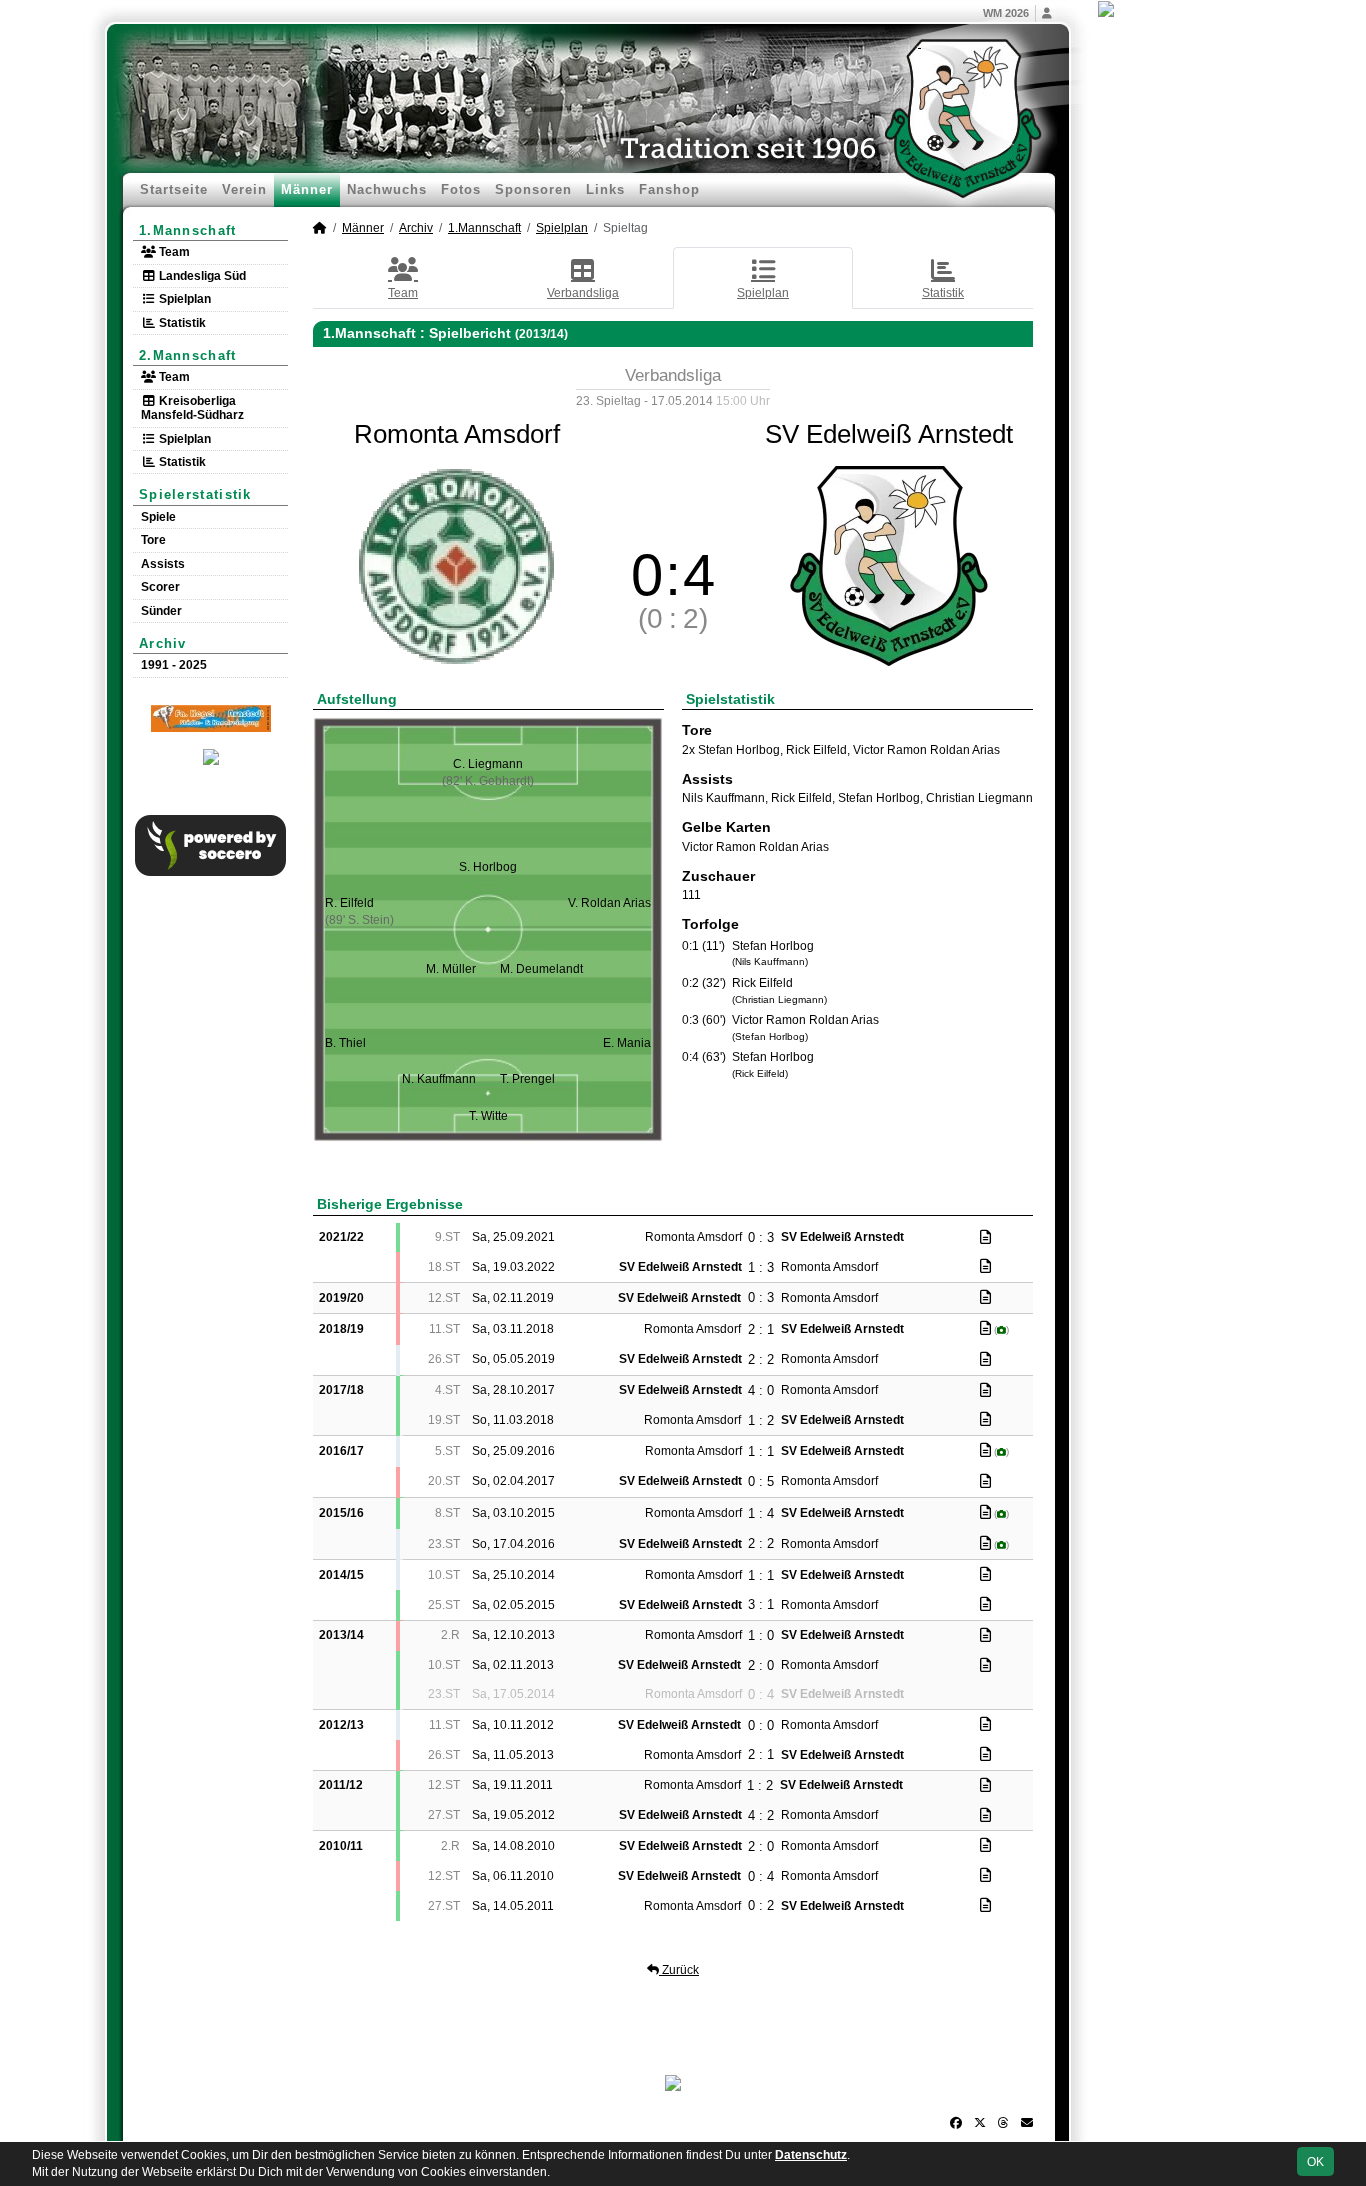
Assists (163, 564)
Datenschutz (811, 2155)
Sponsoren (533, 189)
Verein (244, 189)
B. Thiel (345, 1043)
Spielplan (183, 299)
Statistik (181, 323)
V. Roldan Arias (609, 903)
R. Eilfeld (349, 903)
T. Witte (488, 1116)
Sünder (161, 611)
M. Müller (451, 969)
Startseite (174, 189)
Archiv (163, 643)
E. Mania (627, 1043)
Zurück (679, 1970)
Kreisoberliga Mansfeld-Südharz (192, 408)
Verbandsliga (583, 293)
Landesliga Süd (201, 276)
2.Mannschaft (188, 355)
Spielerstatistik (195, 494)
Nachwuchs (387, 189)
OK (1315, 2162)
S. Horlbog (488, 867)
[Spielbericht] (985, 1237)
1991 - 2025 (174, 665)
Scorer (160, 587)
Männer (307, 189)
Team (173, 252)
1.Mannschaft (188, 230)
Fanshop (669, 189)
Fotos (461, 189)
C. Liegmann (488, 764)
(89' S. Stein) (359, 920)
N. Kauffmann (439, 1079)
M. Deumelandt (541, 969)
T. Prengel (527, 1079)
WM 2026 (1006, 13)
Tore (153, 540)
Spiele (158, 517)
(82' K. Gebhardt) (488, 781)
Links (605, 189)
